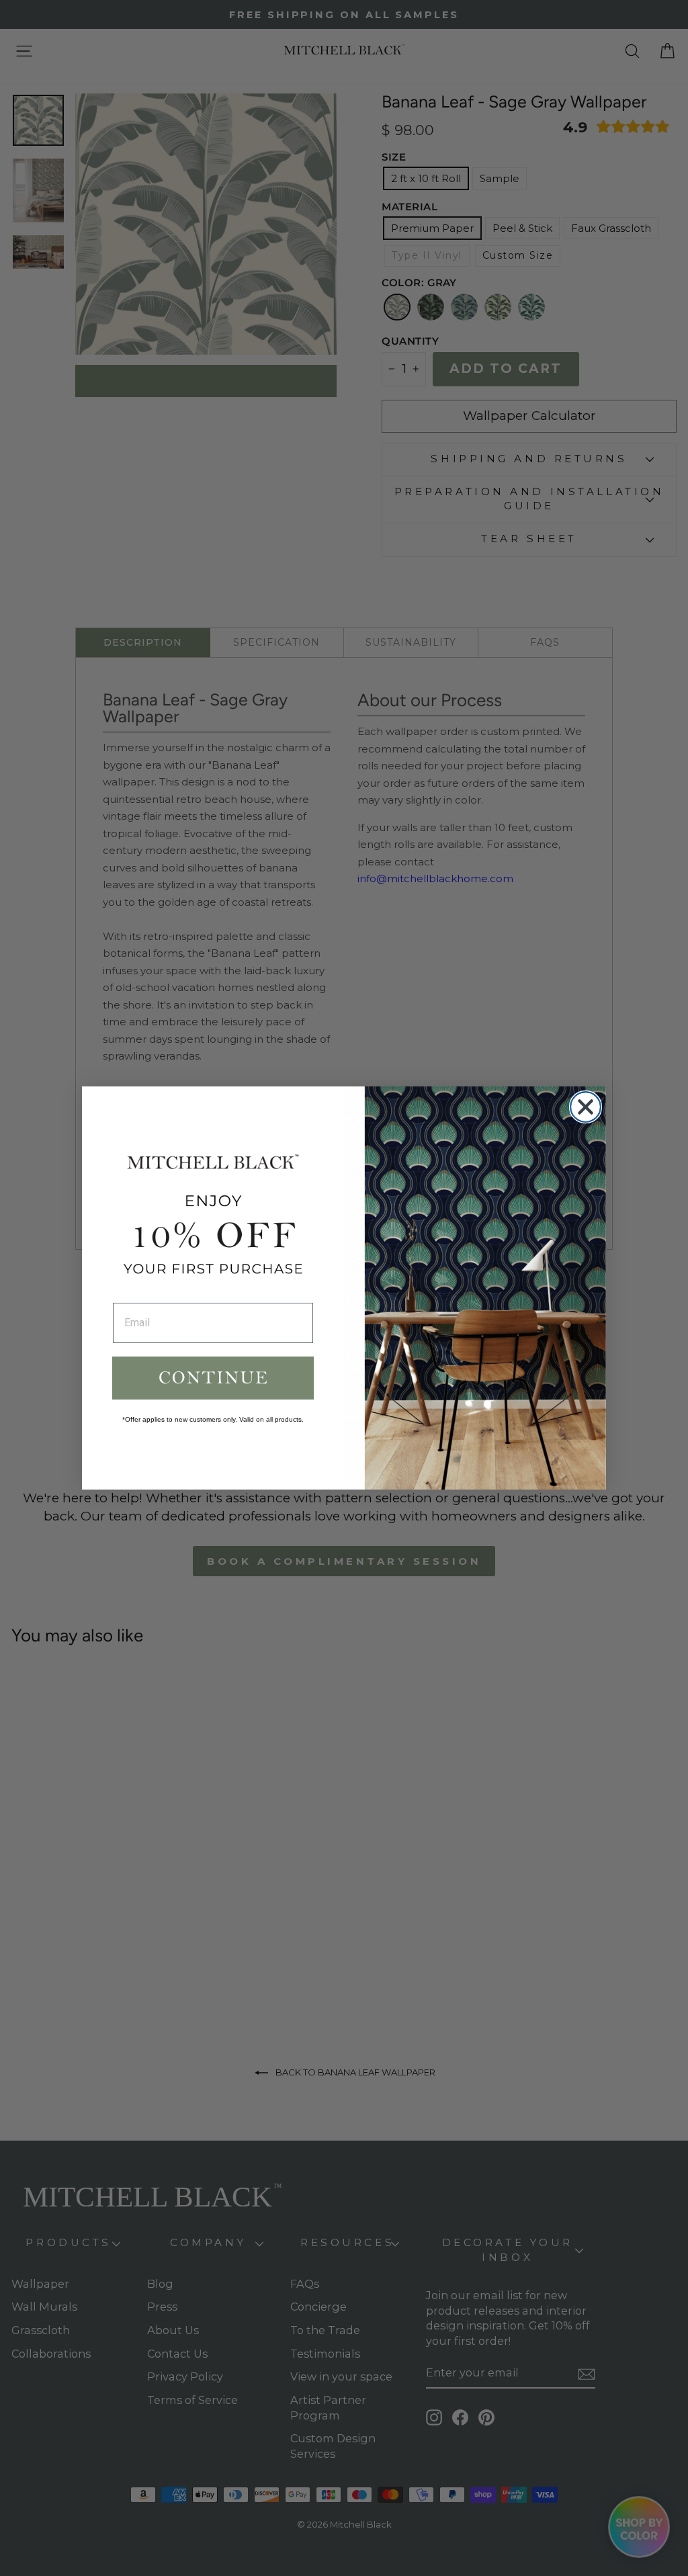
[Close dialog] (586, 1107)
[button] (213, 1378)
